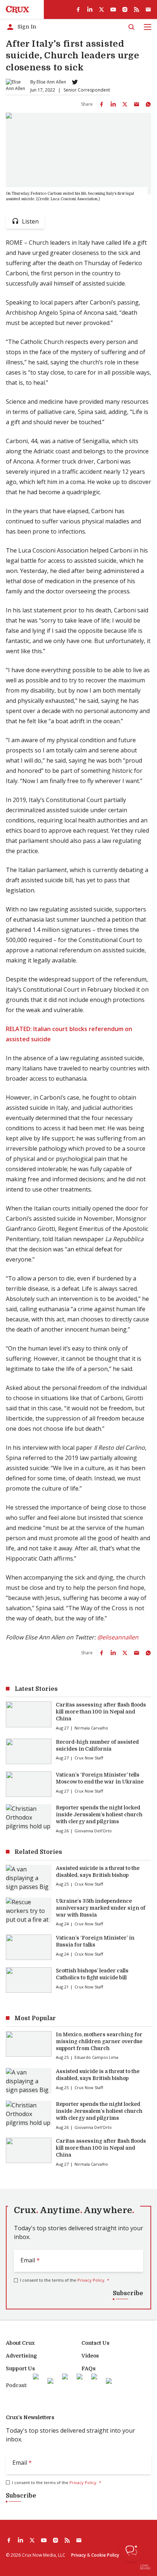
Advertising (21, 2356)
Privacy (78, 2555)
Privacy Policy (91, 2280)
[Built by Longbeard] (145, 2567)
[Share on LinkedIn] (113, 104)
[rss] (137, 9)
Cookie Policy (105, 2555)
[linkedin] (90, 9)
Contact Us (95, 2343)
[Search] (131, 27)
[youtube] (113, 9)
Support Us (20, 2368)
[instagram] (125, 9)
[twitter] (102, 9)
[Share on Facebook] (102, 104)
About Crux (20, 2343)
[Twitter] (75, 82)
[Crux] (18, 9)
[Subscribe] (148, 9)
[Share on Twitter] (125, 104)
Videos (90, 2356)
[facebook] (78, 9)
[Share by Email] (137, 104)
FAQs (89, 2368)
